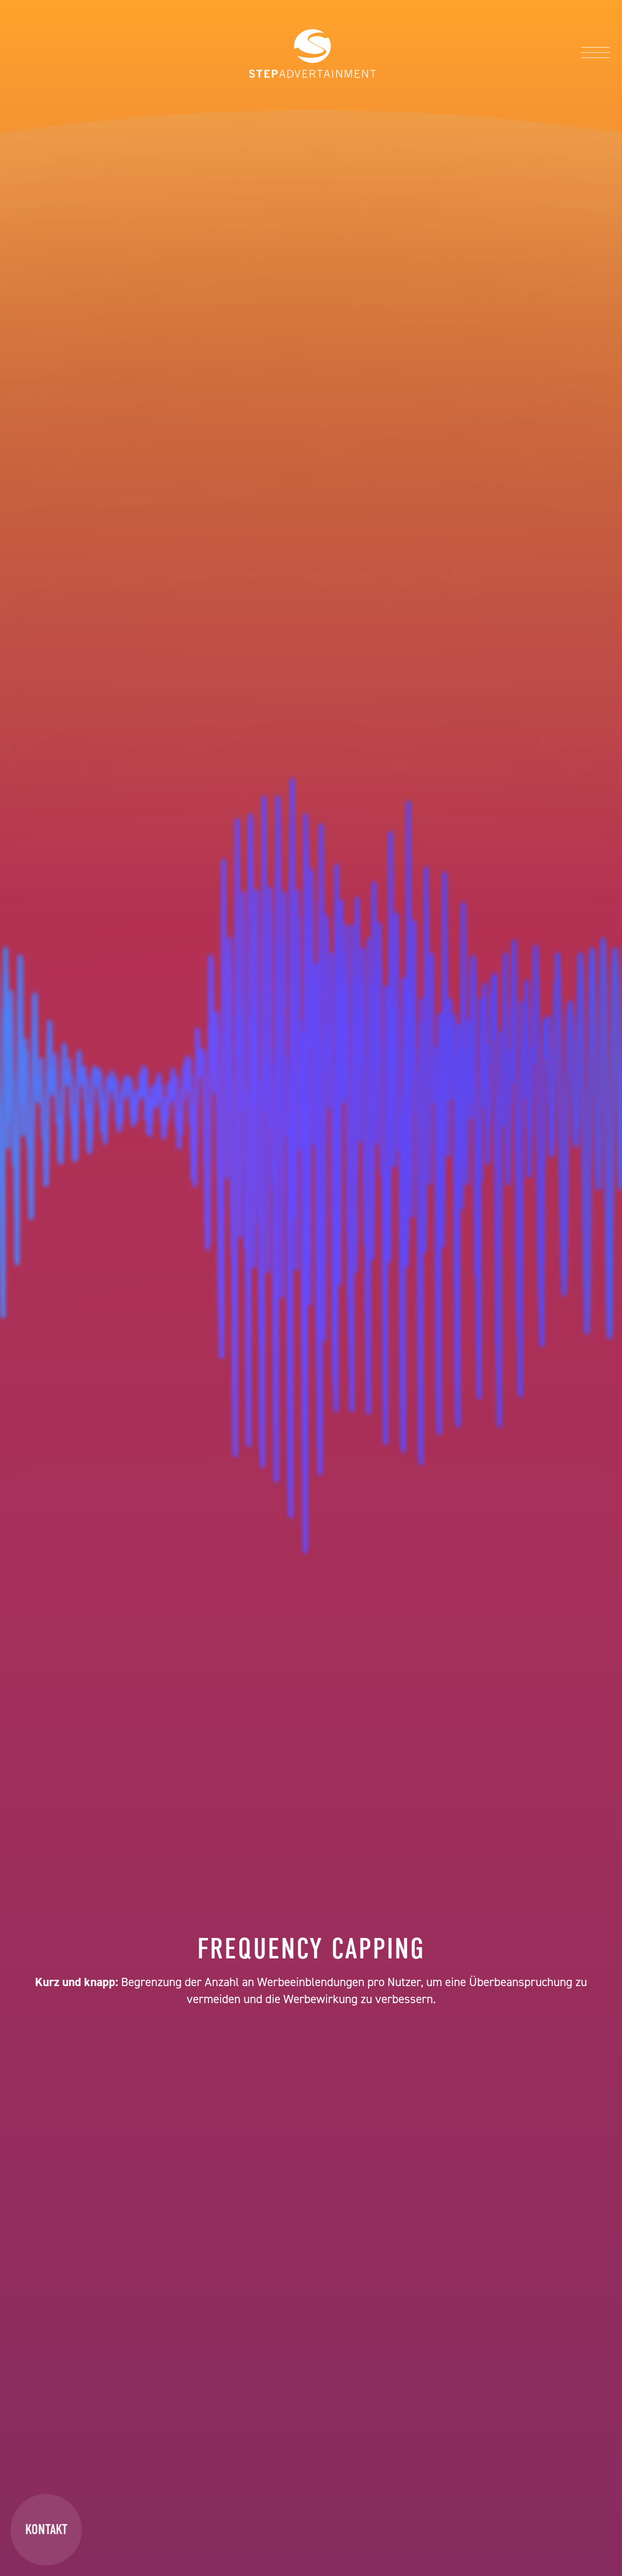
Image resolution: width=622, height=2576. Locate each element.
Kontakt (46, 2529)
